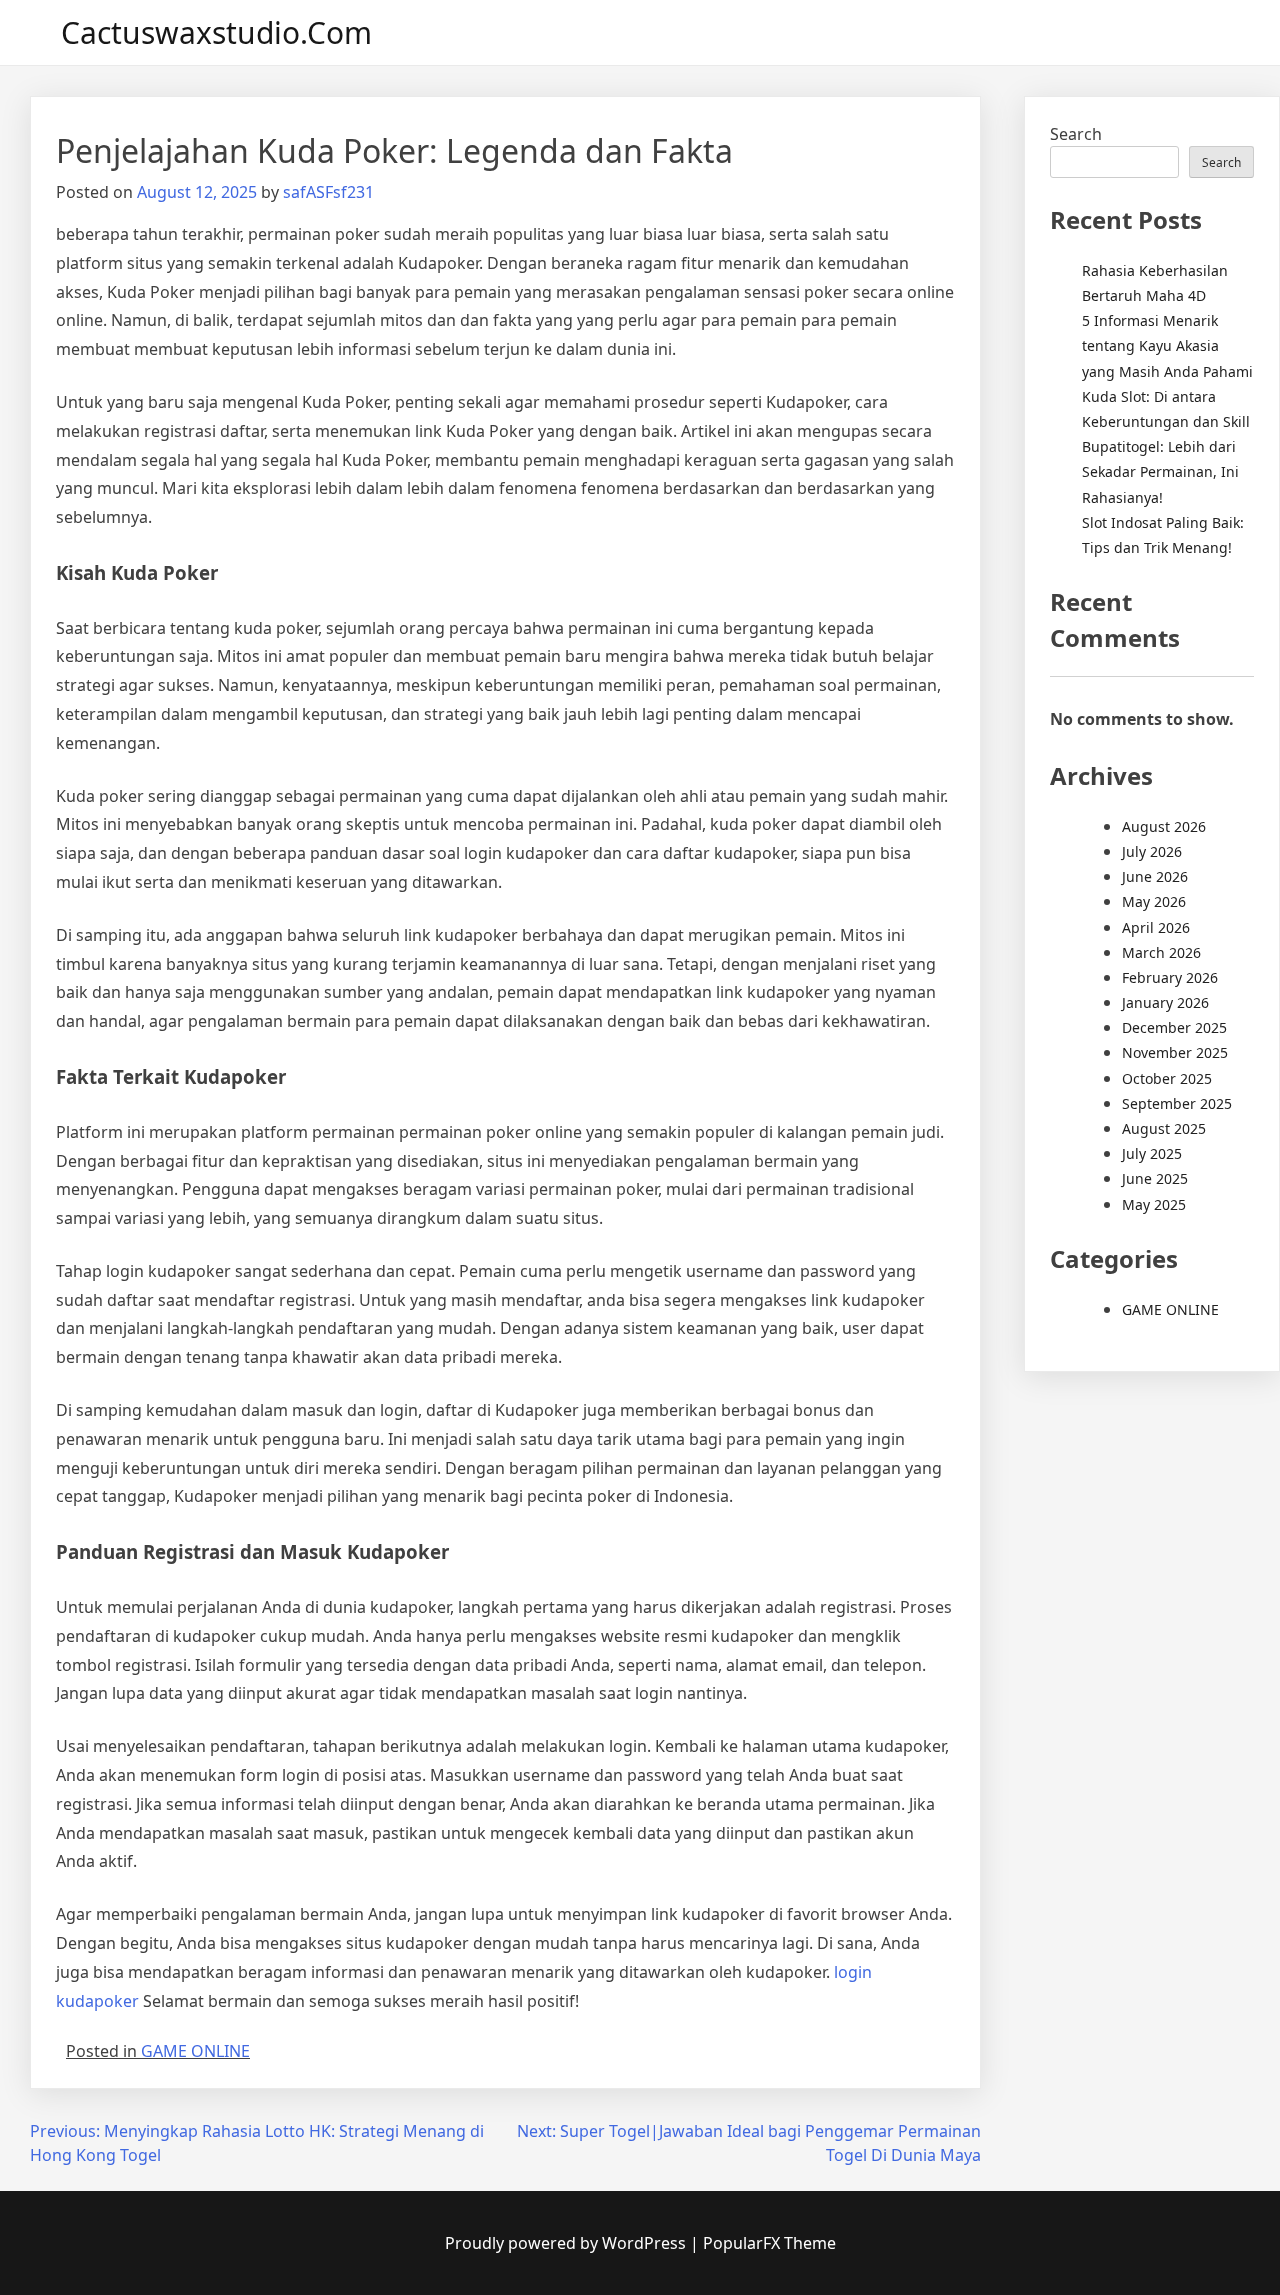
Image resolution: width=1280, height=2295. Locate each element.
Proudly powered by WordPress (567, 2243)
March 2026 (1161, 952)
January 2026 (1165, 1002)
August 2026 (1164, 826)
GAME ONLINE (195, 2051)
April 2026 (1156, 927)
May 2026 (1154, 901)
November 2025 (1175, 1052)
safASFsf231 (328, 192)
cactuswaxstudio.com (216, 32)
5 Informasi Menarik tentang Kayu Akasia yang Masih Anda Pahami (1167, 345)
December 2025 (1174, 1027)
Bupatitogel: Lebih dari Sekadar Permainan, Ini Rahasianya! (1160, 471)
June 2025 (1155, 1178)
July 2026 (1152, 851)
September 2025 (1177, 1103)
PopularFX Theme (769, 2243)
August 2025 (1164, 1128)
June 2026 (1155, 876)
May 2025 (1154, 1204)
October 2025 (1167, 1078)
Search (1076, 134)
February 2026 (1170, 977)
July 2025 (1152, 1153)
